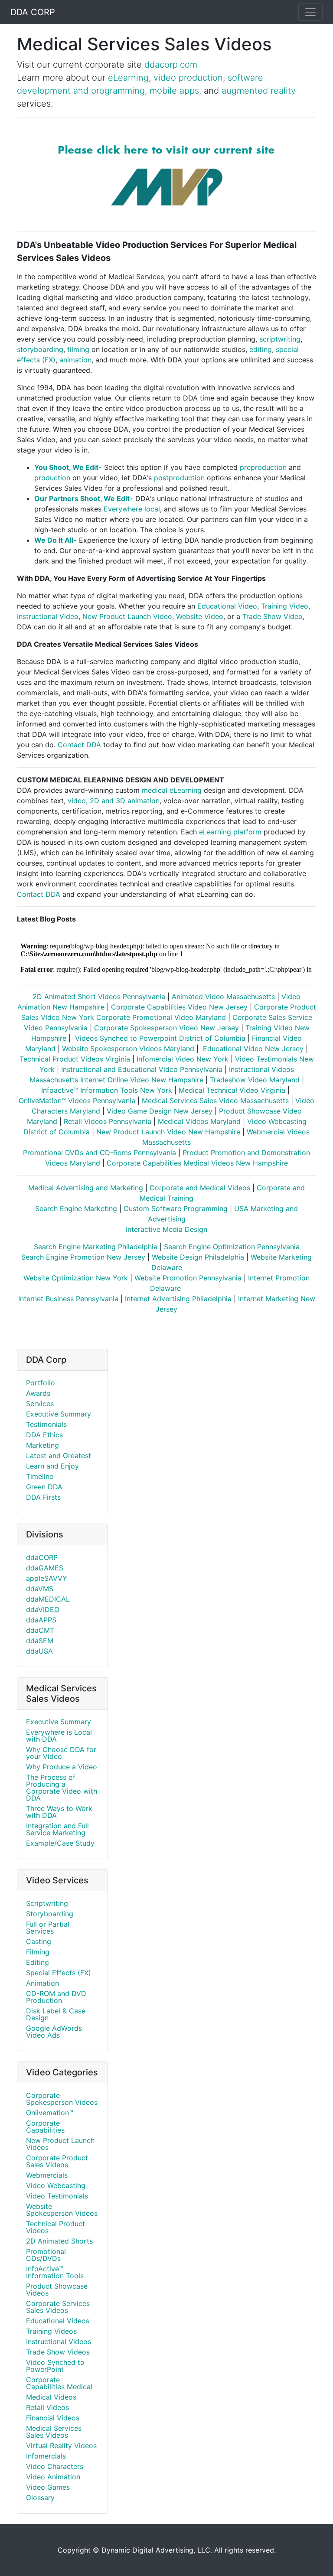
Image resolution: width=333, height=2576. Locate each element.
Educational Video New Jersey (252, 1049)
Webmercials (47, 2175)
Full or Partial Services (48, 1928)
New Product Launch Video (127, 616)
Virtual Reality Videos (61, 2446)
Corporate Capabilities (45, 2127)
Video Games (48, 2487)
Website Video (200, 616)
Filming (38, 1952)
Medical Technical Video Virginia (232, 1090)
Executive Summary (59, 1414)
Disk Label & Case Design (56, 2014)
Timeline (40, 1476)
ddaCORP (42, 1557)
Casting (39, 1941)
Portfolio (41, 1383)
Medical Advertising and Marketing (86, 1188)
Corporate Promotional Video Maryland (161, 1017)
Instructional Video (48, 616)
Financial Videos (53, 2418)
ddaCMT (40, 1630)
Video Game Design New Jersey (160, 1111)
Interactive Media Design (166, 1229)
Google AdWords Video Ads (54, 2032)
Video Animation (53, 2477)
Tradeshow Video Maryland (255, 1080)
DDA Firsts (43, 1497)
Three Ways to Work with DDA (59, 1812)
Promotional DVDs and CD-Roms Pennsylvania (100, 1153)
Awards (38, 1393)
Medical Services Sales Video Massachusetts (215, 1101)
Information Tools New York (125, 1090)
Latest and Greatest (59, 1456)
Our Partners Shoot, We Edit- (84, 498)
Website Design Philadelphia (198, 1257)
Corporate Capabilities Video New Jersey (179, 1007)
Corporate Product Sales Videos (57, 2161)
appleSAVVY (47, 1578)
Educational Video (227, 606)
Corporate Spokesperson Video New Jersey (166, 1028)
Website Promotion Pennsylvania (188, 1278)
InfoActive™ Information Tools (55, 2272)
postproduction (179, 478)
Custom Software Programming (176, 1208)
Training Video (285, 606)
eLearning (128, 78)
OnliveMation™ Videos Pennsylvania (77, 1101)
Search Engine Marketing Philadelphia (96, 1247)
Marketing (42, 1445)
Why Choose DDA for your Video (61, 1753)
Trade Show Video (273, 616)
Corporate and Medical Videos (200, 1188)
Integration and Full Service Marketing (57, 1829)
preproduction (263, 467)
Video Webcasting (56, 2185)
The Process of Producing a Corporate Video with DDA (62, 1788)
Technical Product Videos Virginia (75, 1059)
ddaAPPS (41, 1620)
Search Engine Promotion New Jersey (83, 1257)
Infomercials (46, 2456)
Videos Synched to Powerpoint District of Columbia (159, 1038)
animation (75, 360)
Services (40, 1404)
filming (78, 349)
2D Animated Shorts (59, 2241)
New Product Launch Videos (60, 2144)
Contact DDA (79, 745)
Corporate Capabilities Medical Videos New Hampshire (197, 1163)
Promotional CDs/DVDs (46, 2255)
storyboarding (40, 349)
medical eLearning (172, 790)
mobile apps (174, 91)
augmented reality (259, 91)
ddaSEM (40, 1641)
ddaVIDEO (43, 1609)
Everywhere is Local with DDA (59, 1736)
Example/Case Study (60, 1843)
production (52, 478)
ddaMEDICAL (48, 1599)
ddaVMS (40, 1589)
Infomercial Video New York (183, 1059)
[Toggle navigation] (310, 12)
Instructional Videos (59, 2342)
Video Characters (55, 2466)
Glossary (40, 2498)
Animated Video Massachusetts (223, 997)
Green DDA (44, 1487)
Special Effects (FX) (59, 1973)
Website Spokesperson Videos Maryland (128, 1049)
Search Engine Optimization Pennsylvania (232, 1247)
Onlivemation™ (50, 2113)
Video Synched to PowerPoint (55, 2366)
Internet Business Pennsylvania (68, 1299)
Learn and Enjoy (52, 1466)
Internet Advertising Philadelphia (178, 1299)
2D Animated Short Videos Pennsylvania (99, 997)
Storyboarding (50, 1914)
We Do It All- (55, 540)
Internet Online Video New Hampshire (142, 1080)
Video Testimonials (57, 2196)
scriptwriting (280, 339)
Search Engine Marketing (76, 1208)
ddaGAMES (45, 1568)
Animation (42, 1983)
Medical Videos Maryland (199, 1121)
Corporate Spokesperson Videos (62, 2099)
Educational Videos (58, 2321)
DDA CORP (33, 12)
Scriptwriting (47, 1903)
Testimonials (46, 1424)
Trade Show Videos (58, 2352)
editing (261, 349)
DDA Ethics (44, 1435)
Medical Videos (51, 2397)
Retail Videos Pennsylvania (109, 1121)
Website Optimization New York (76, 1278)
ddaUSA (39, 1651)
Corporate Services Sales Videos (58, 2307)
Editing (38, 1962)
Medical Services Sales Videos (54, 2432)
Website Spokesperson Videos (62, 2210)
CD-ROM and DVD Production (56, 1997)
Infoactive (57, 1090)
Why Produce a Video (62, 1767)
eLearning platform (230, 832)
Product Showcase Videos (57, 2289)
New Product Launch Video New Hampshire (168, 1132)
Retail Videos (47, 2407)
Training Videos (51, 2331)
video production (188, 78)
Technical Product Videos (55, 2227)
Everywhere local (132, 509)
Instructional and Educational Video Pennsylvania (142, 1069)
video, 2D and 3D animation (114, 801)
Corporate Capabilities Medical (59, 2383)
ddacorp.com (171, 65)
